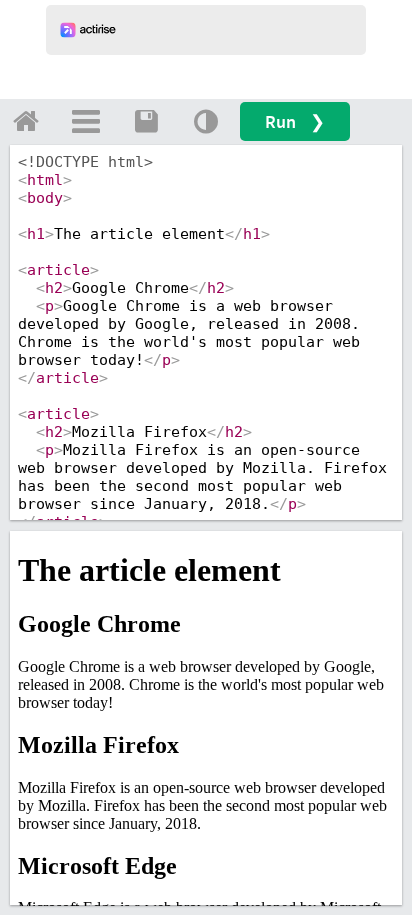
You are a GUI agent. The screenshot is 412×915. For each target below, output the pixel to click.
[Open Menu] (86, 121)
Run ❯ (295, 121)
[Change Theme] (206, 121)
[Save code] (146, 121)
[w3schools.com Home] (26, 121)
